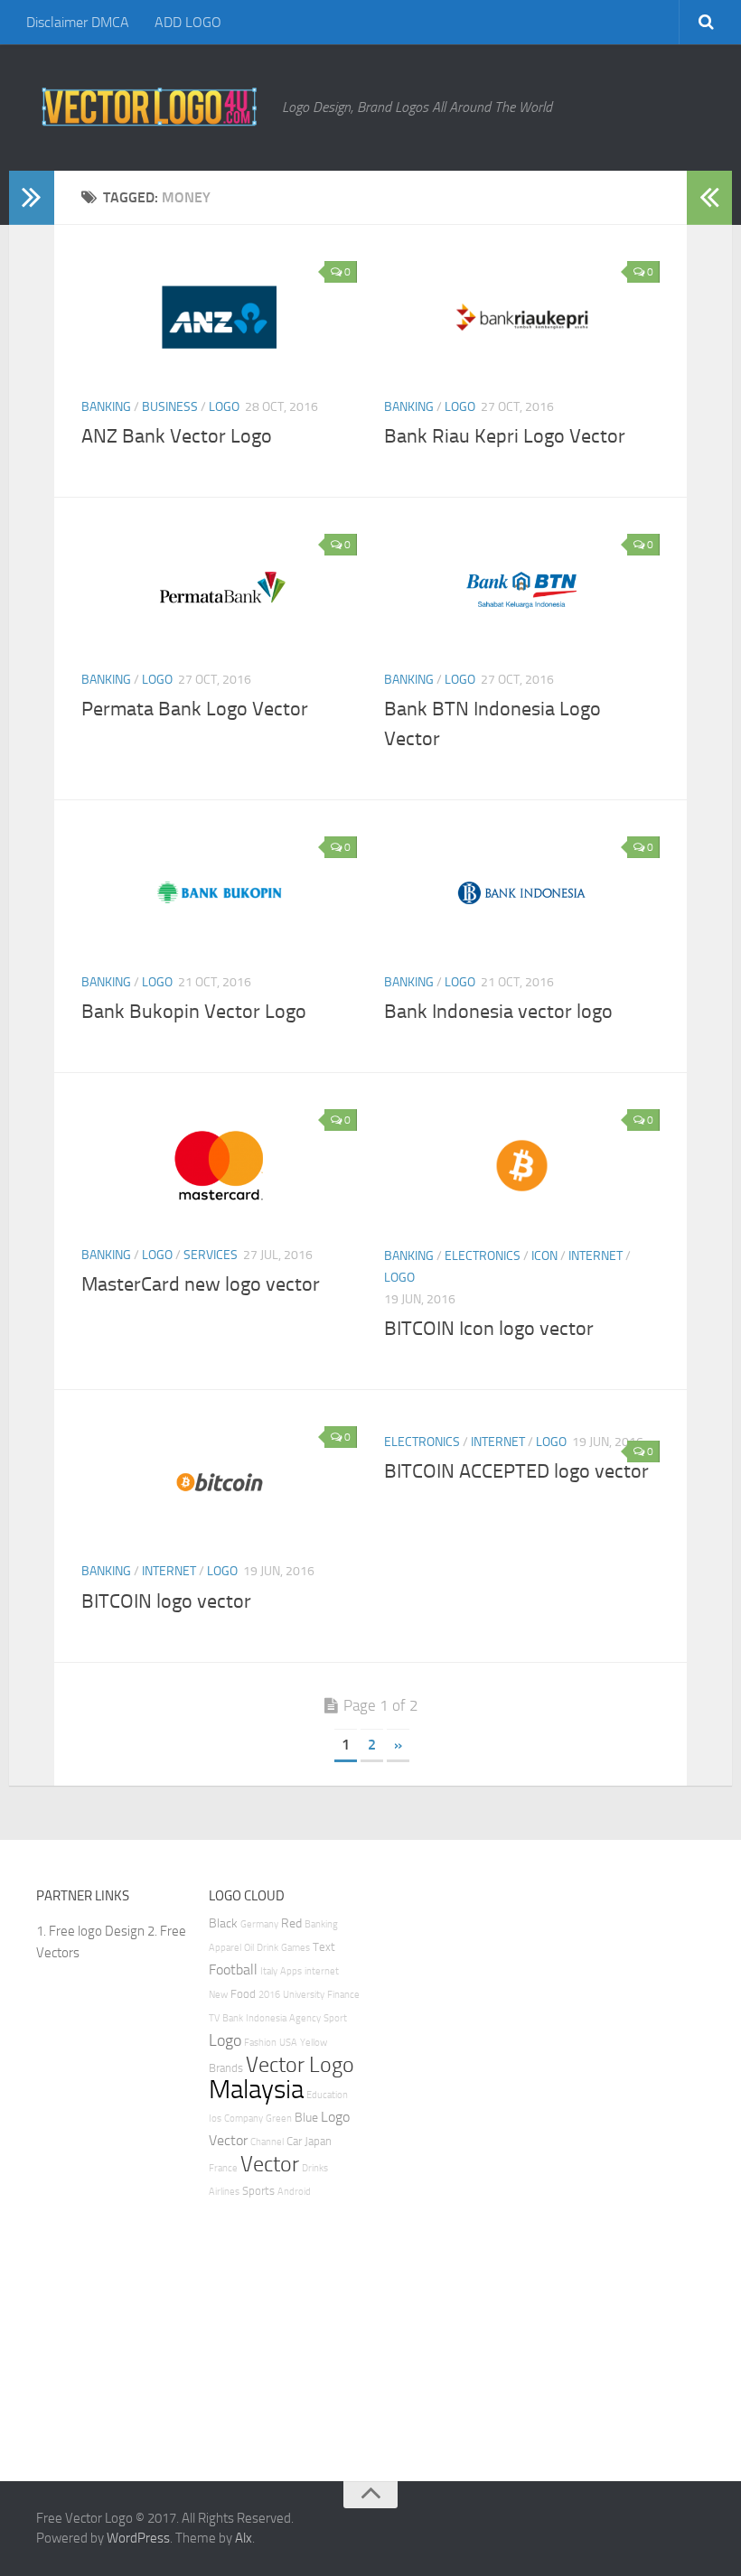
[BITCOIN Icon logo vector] (522, 1165)
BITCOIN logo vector (166, 1601)
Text (324, 1947)
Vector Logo (300, 2065)
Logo (224, 407)
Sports (258, 2191)
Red (291, 1923)
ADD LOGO (188, 22)
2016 (269, 1995)
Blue (306, 2118)
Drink (267, 1948)
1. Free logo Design (90, 1931)
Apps (291, 1971)
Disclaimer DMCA (78, 22)
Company (244, 2119)
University (304, 1995)
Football (233, 1969)
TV (214, 2018)
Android (294, 2192)
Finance (343, 1995)
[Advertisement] (457, 2156)
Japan (318, 2141)
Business (170, 407)
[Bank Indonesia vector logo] (522, 892)
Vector (270, 2164)
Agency (305, 2018)
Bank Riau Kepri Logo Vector (505, 436)
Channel (267, 2142)
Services (211, 1255)
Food (243, 1994)
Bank (233, 2018)
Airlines (224, 2192)
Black (223, 1923)
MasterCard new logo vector (201, 1284)
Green (279, 2119)
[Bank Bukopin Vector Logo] (219, 892)
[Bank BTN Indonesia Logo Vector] (522, 590)
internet (322, 1971)
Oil (249, 1948)
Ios (215, 2119)
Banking (106, 407)
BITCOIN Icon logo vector (489, 1329)
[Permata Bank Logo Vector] (219, 590)
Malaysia (256, 2090)
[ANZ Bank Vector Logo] (219, 317)
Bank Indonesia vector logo (498, 1012)
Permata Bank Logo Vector (195, 709)
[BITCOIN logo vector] (219, 1482)
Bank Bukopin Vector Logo (194, 1012)
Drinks (315, 2168)
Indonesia (266, 2018)
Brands (226, 2068)
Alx (244, 2538)
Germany (259, 1924)
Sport (335, 2018)
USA (288, 2043)
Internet (596, 1256)
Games (295, 1948)
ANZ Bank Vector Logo (177, 436)
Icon (544, 1256)
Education (327, 2095)
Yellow (314, 2043)
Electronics (483, 1256)
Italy (269, 1971)
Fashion (260, 2043)
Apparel (225, 1948)
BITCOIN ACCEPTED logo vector (516, 1471)
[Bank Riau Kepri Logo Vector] (522, 317)
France (223, 2168)
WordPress (138, 2538)
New (218, 1995)
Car (294, 2141)
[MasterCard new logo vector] (219, 1165)
